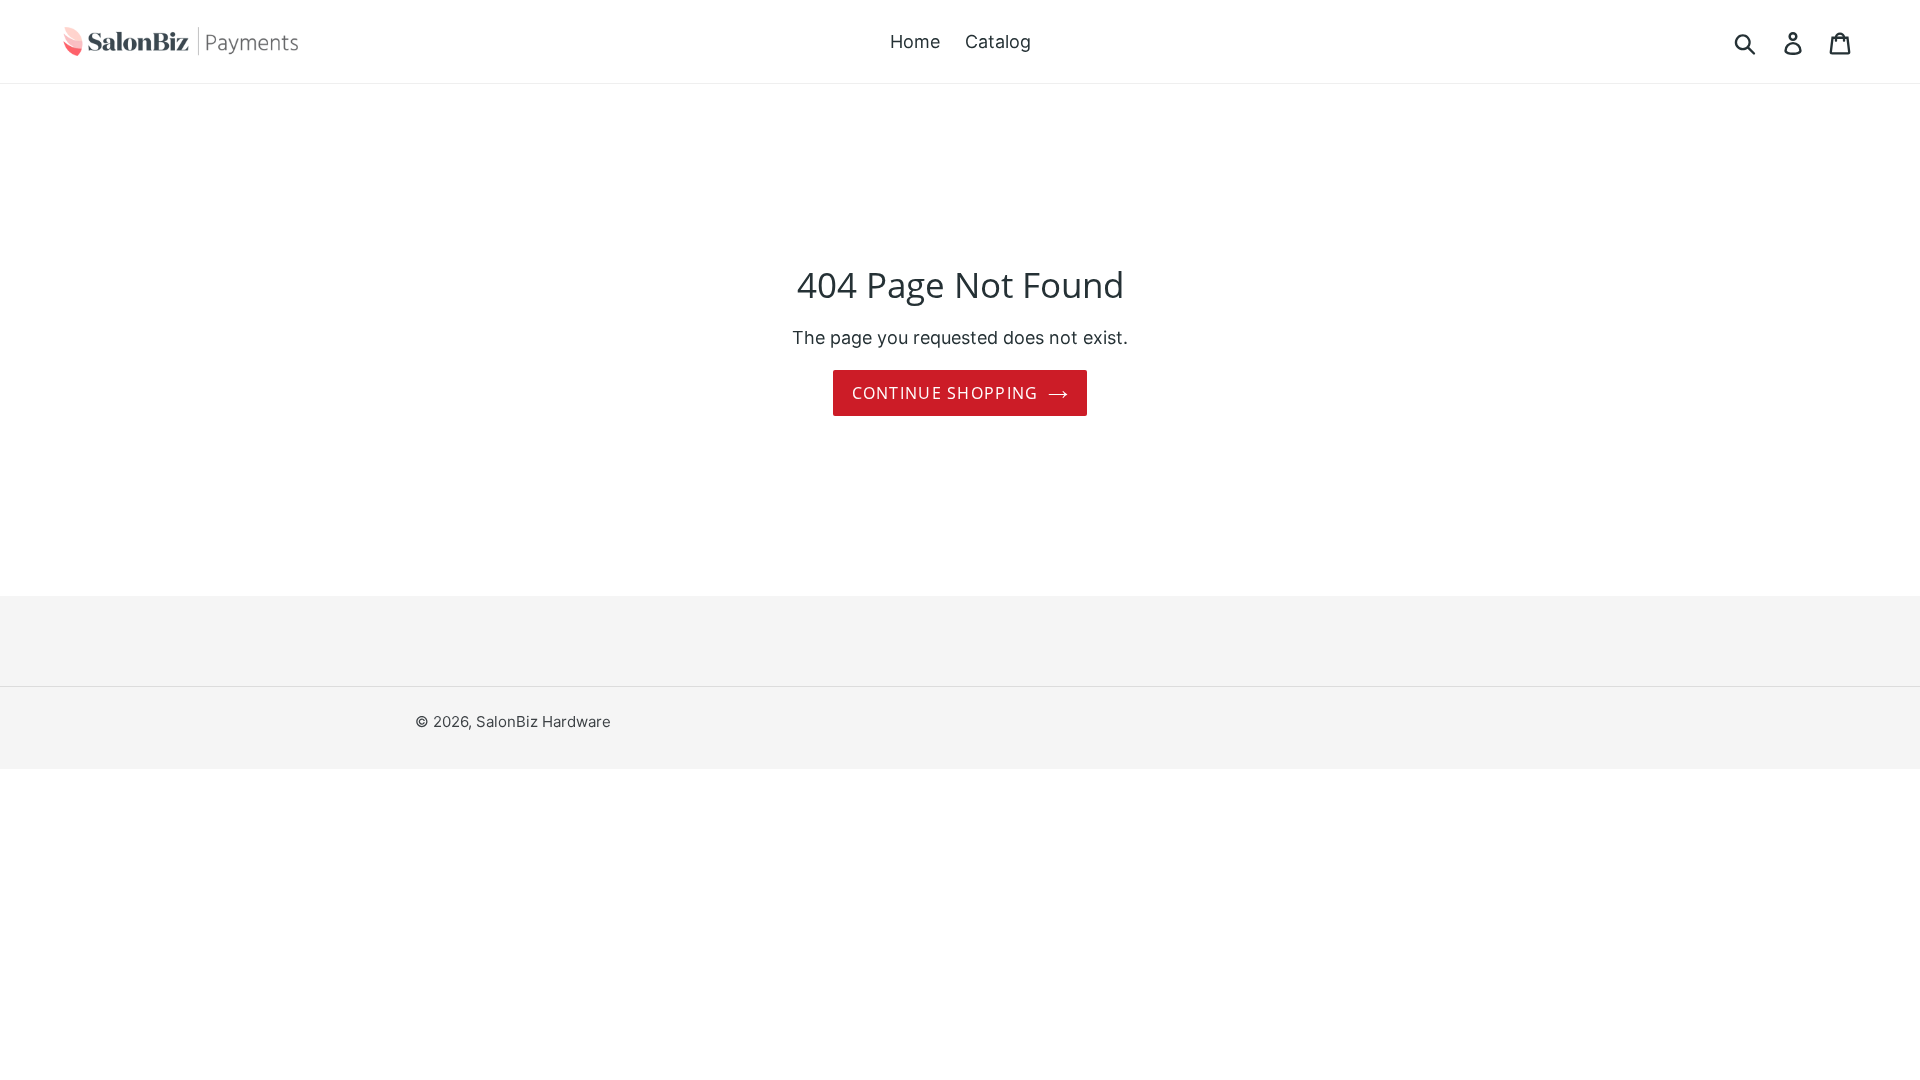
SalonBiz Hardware (543, 721)
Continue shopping (945, 393)
